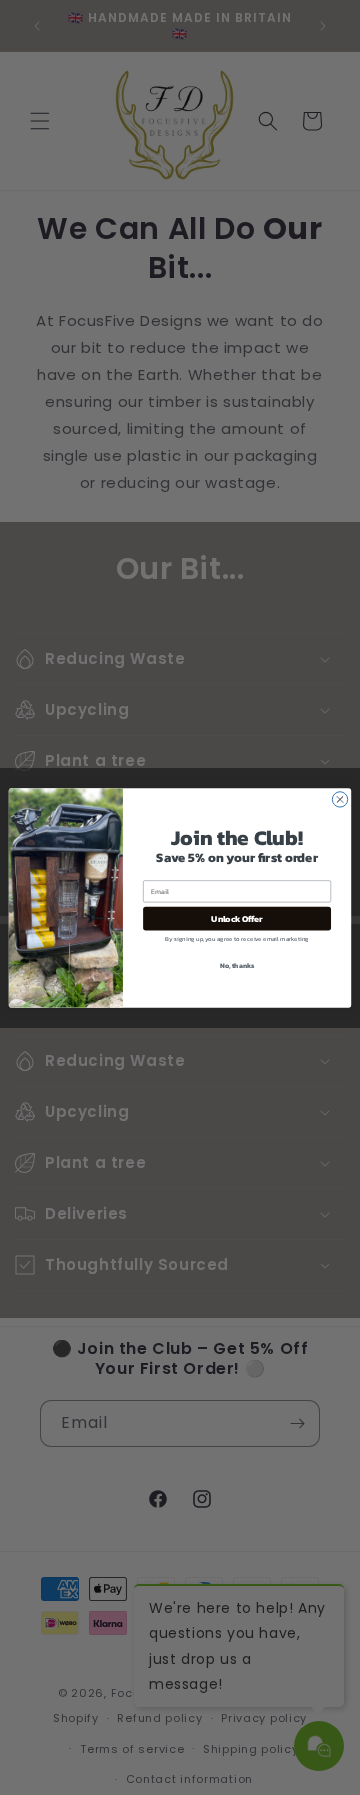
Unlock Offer (236, 918)
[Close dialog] (339, 798)
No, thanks (237, 965)
